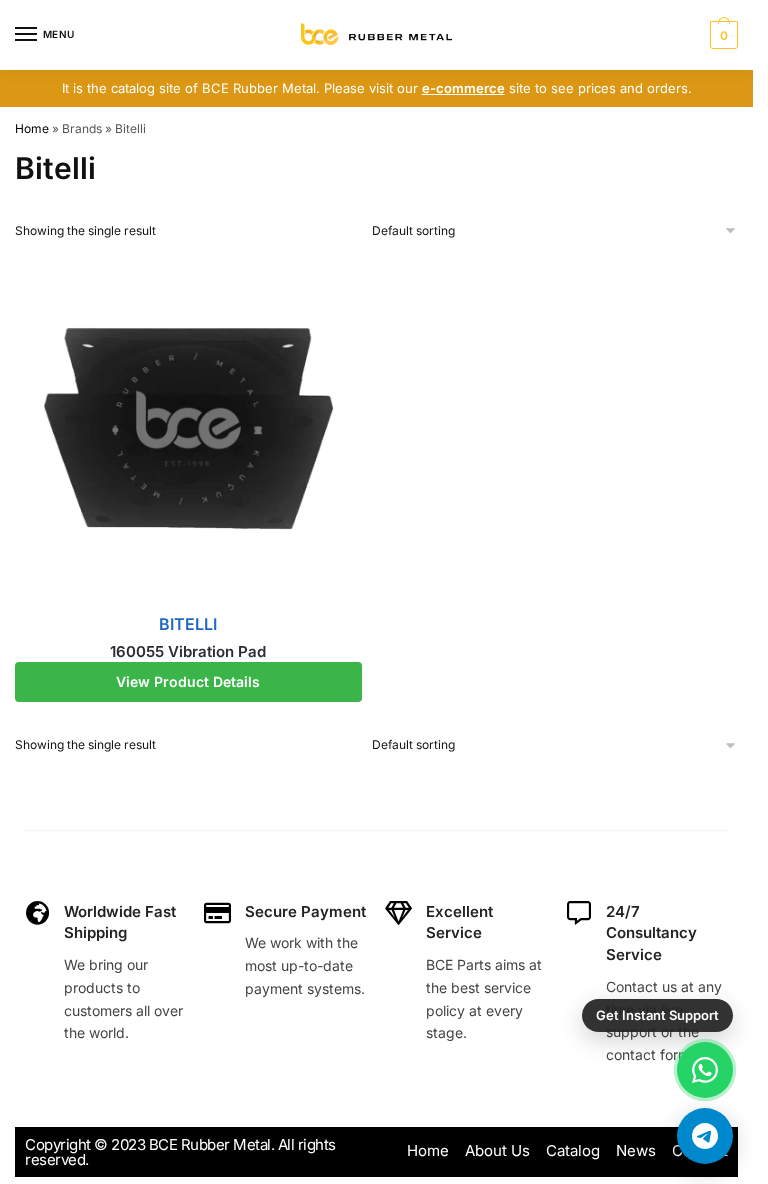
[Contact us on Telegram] (705, 1136)
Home (32, 128)
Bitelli (188, 624)
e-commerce (463, 88)
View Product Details (188, 681)
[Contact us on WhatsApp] (705, 1070)
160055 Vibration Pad (188, 651)
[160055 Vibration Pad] (188, 428)
